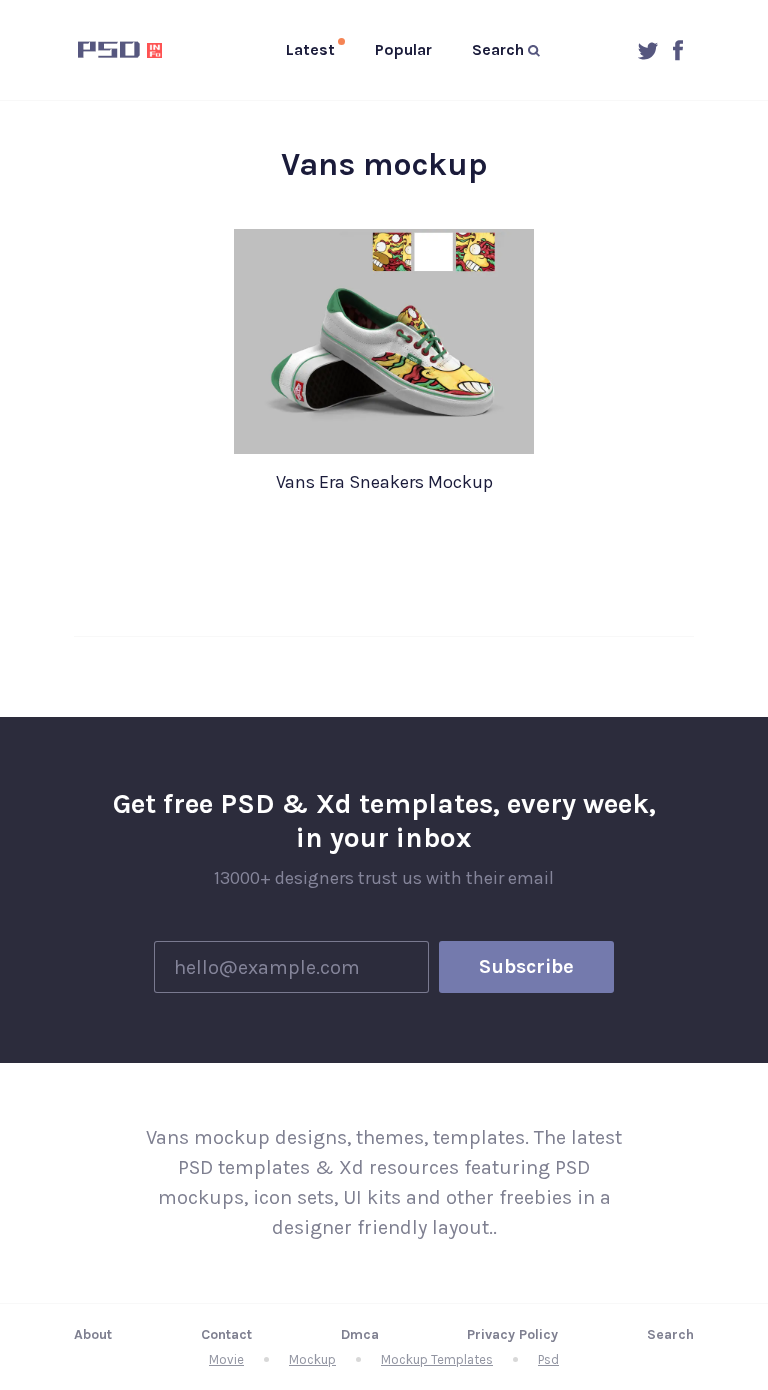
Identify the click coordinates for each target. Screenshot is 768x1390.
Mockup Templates (437, 1359)
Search (670, 1334)
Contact (226, 1334)
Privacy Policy (512, 1334)
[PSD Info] (124, 50)
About (93, 1334)
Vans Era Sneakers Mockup (384, 482)
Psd (548, 1359)
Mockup (312, 1359)
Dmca (360, 1334)
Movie (226, 1359)
